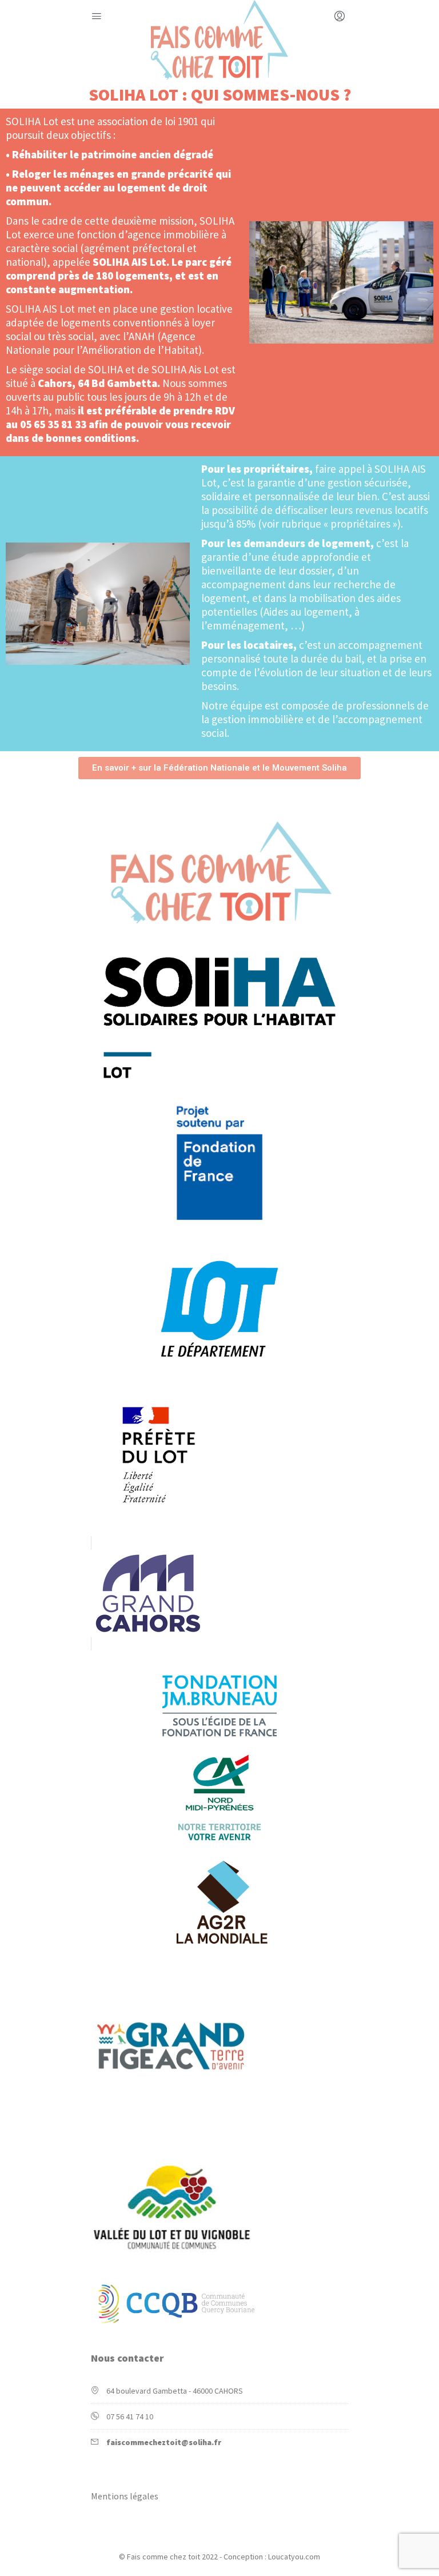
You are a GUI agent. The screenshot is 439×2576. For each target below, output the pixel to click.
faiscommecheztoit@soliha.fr (164, 2442)
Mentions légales (125, 2496)
